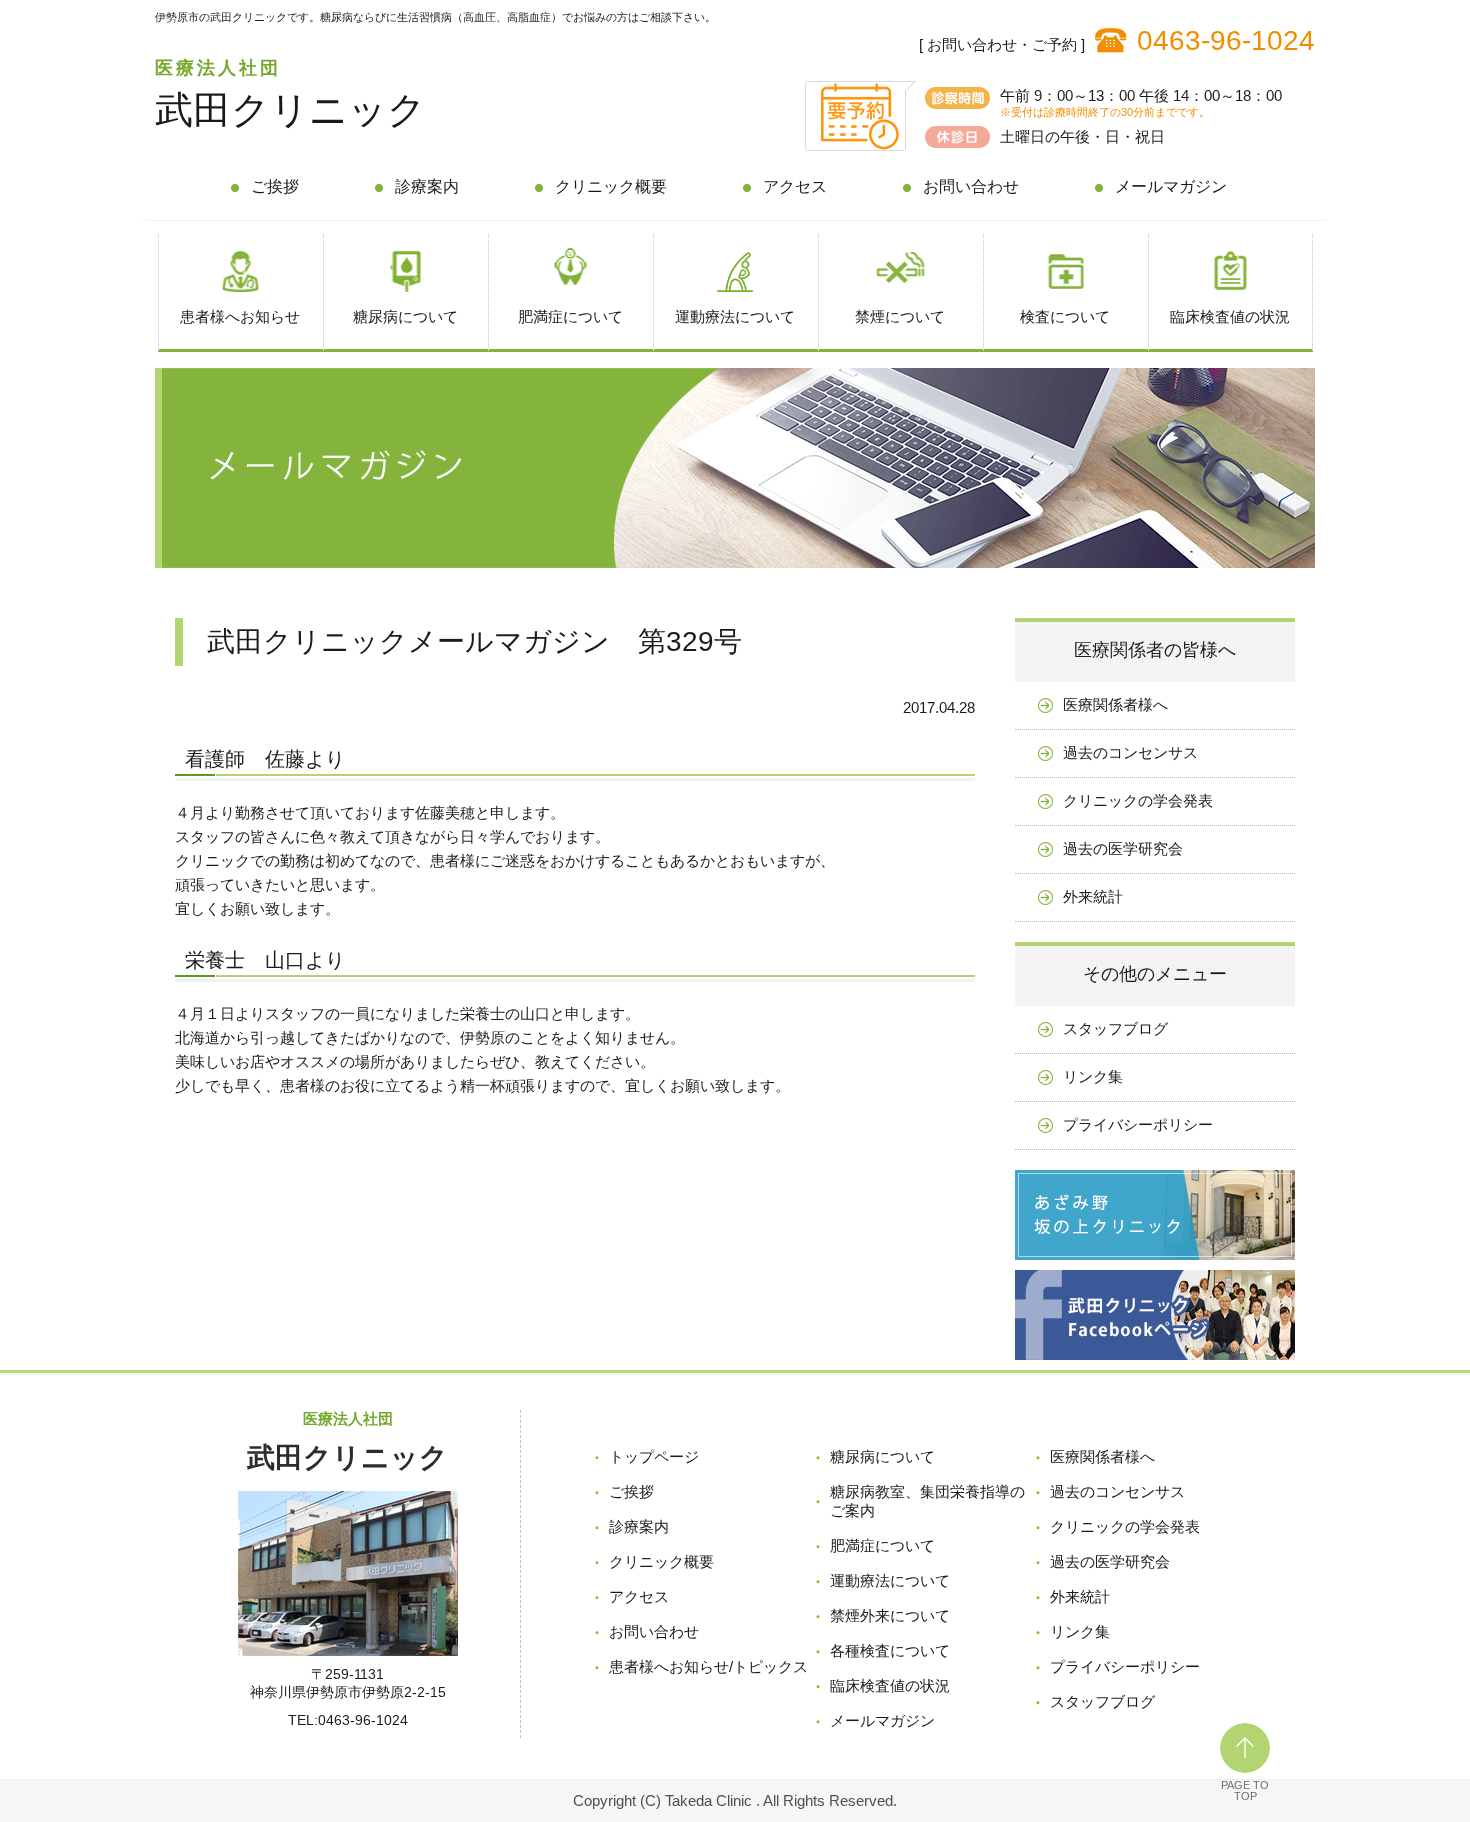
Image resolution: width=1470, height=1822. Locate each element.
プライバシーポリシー (1138, 1124)
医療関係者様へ (1115, 704)
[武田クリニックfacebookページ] (1155, 1364)
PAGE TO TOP (1245, 1790)
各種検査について (890, 1650)
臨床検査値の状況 (1230, 316)
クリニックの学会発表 (1138, 800)
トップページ (654, 1456)
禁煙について (900, 316)
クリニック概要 (611, 186)
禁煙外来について (890, 1615)
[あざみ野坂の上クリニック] (1155, 1264)
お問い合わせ (971, 186)
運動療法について (735, 316)
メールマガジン (1171, 186)
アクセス (795, 186)
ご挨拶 (275, 186)
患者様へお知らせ (240, 316)
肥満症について (570, 316)
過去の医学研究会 (1123, 848)
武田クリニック (290, 110)
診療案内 (427, 186)
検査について (1065, 316)
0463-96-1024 (1226, 40)
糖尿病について (405, 316)
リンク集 (1093, 1076)
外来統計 (1093, 896)
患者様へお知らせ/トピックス (708, 1666)
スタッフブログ (1115, 1028)
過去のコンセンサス (1130, 752)
